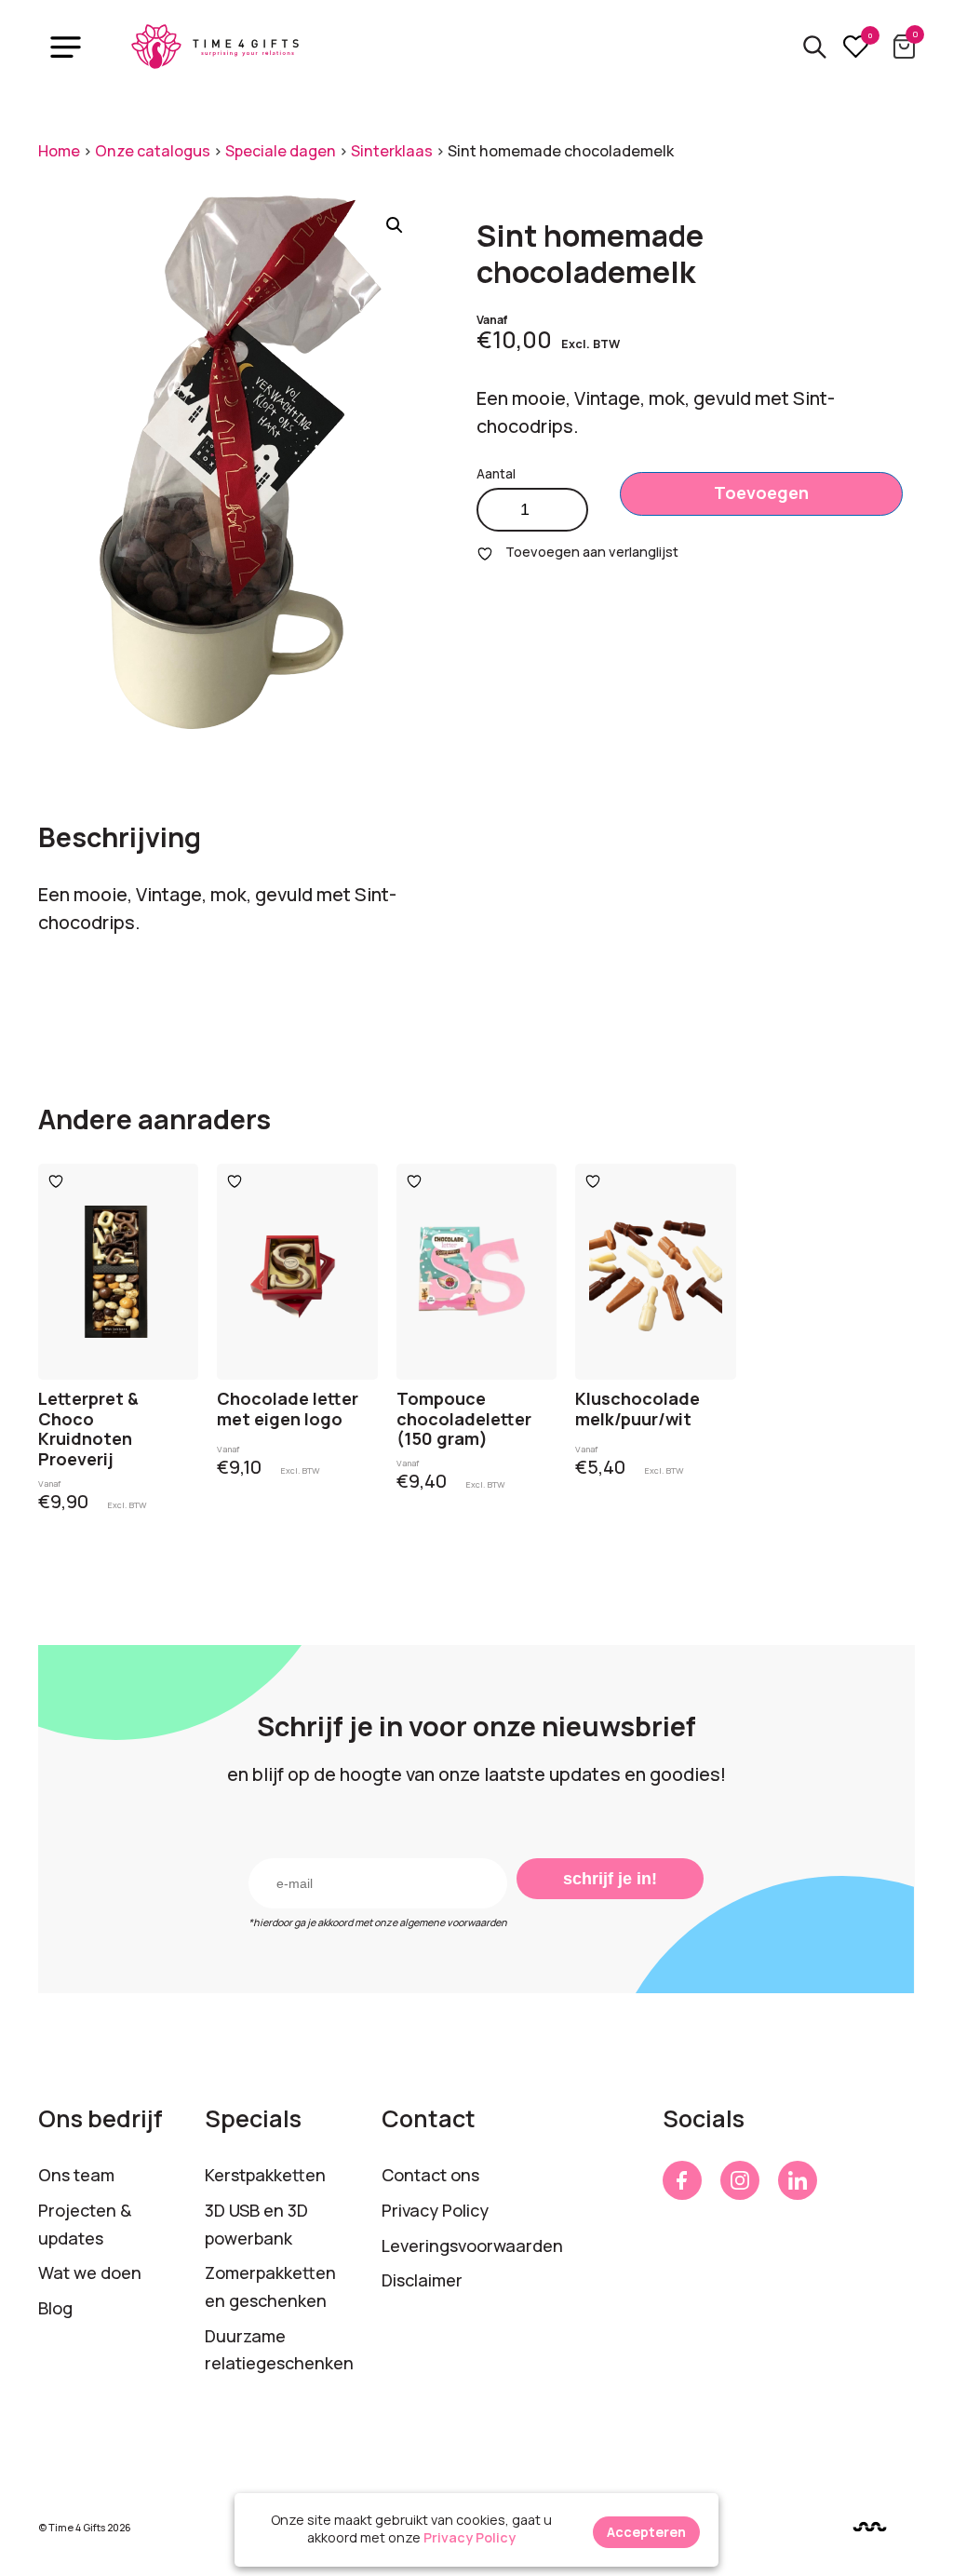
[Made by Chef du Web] (870, 2526)
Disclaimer (422, 2280)
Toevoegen (761, 492)
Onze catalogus (153, 151)
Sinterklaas (392, 151)
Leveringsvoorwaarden (472, 2246)
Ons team (76, 2175)
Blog (55, 2308)
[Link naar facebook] (682, 2180)
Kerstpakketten (265, 2175)
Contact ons (430, 2175)
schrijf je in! (610, 1879)
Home (59, 151)
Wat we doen (90, 2273)
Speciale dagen (281, 151)
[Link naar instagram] (740, 2180)
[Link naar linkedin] (798, 2180)
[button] (395, 225)
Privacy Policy (435, 2210)
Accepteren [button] (646, 2532)
